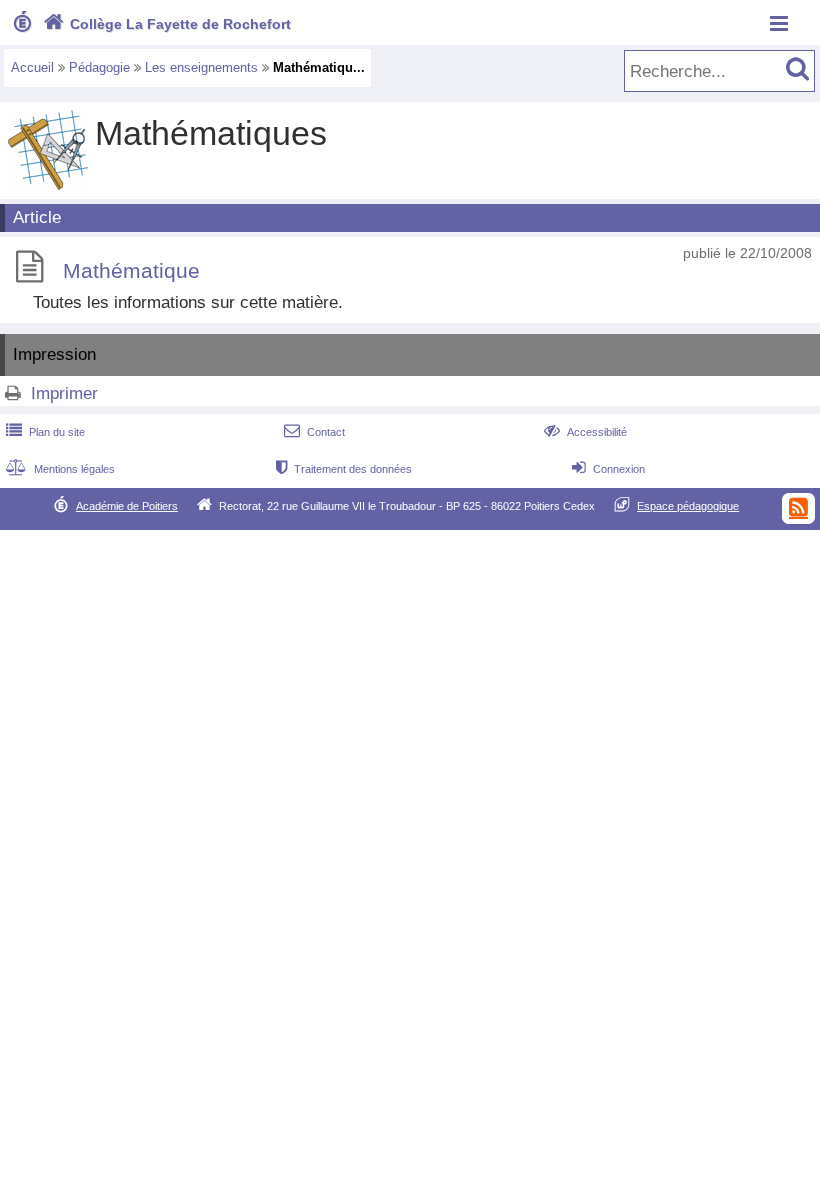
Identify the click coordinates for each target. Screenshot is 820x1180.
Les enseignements (201, 67)
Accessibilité (585, 432)
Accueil (32, 67)
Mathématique (131, 270)
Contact (314, 432)
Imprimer (64, 393)
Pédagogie (99, 67)
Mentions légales (60, 469)
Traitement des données (344, 469)
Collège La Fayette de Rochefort (167, 24)
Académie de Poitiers (127, 506)
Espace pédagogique (688, 506)
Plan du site (45, 432)
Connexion (608, 469)
